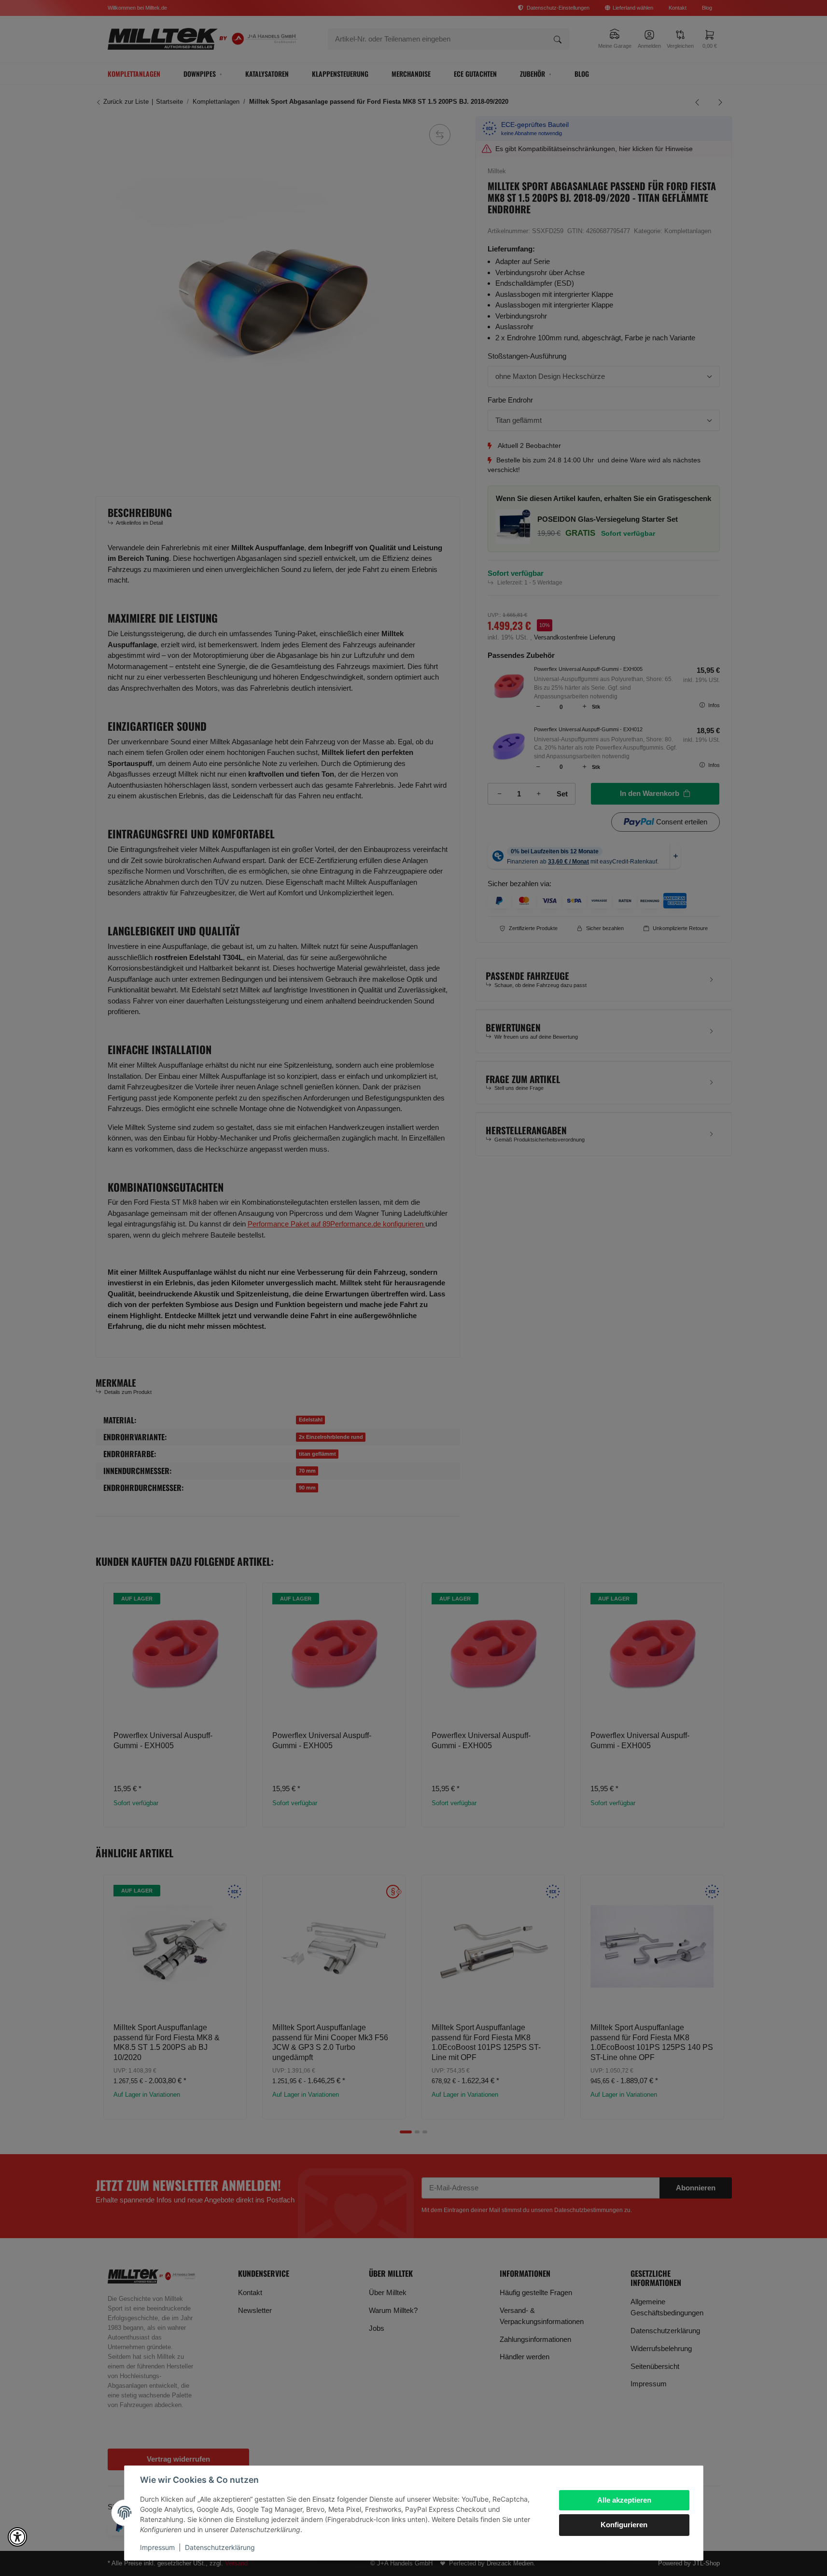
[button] (17, 2537)
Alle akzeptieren (624, 2500)
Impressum (157, 2547)
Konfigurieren (624, 2525)
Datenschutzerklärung (220, 2547)
